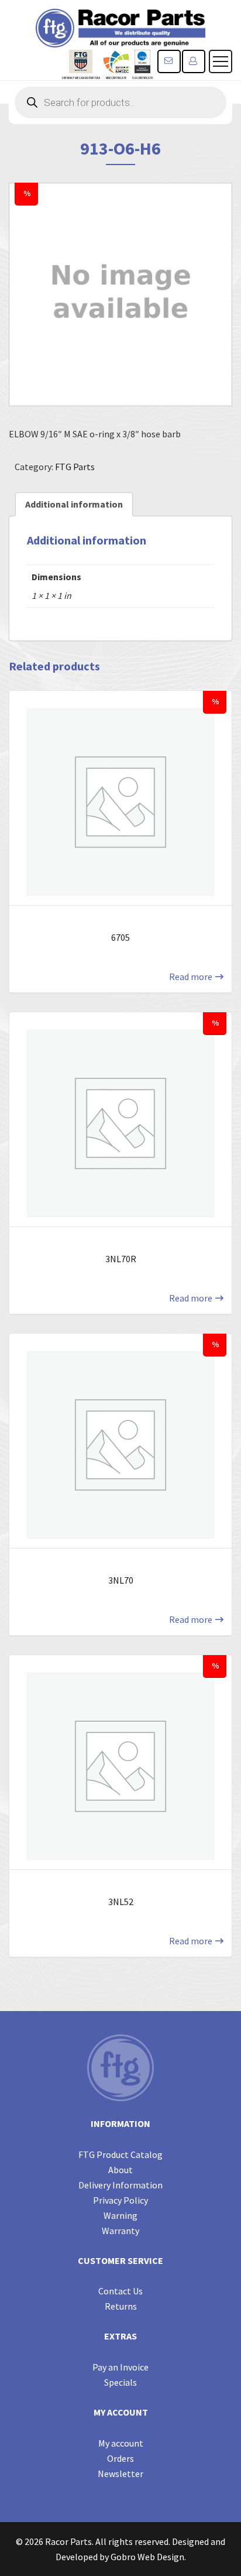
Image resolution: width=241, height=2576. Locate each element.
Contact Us (120, 2291)
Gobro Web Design (147, 2557)
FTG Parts (75, 467)
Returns (121, 2306)
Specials (120, 2382)
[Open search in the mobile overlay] (120, 102)
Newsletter (120, 2474)
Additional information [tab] (74, 504)
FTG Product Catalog (120, 2154)
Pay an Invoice (120, 2367)
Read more (191, 977)
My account (121, 2443)
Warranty (120, 2231)
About (120, 2170)
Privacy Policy (120, 2200)
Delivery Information (120, 2185)
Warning (120, 2215)
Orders (120, 2458)
